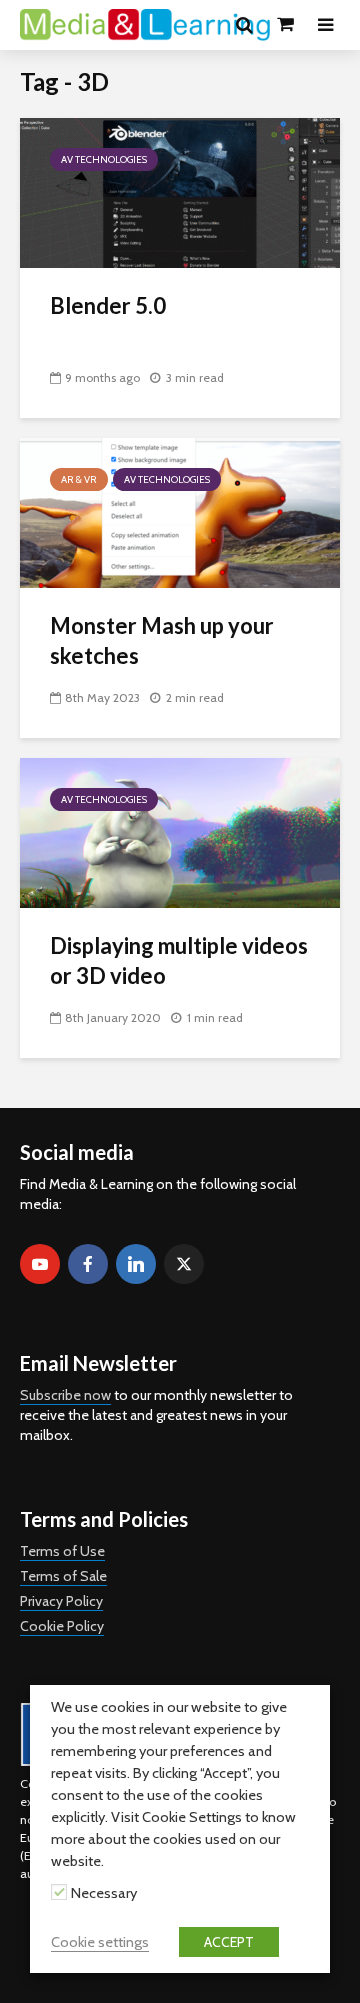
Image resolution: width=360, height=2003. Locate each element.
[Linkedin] (136, 1264)
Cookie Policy (62, 1626)
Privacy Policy (61, 1601)
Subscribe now (65, 1395)
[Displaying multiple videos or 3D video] (180, 831)
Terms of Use (62, 1551)
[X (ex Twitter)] (184, 1264)
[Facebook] (88, 1264)
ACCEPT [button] (229, 1942)
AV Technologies (104, 159)
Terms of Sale (63, 1576)
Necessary (104, 1893)
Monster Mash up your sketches (162, 640)
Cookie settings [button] (100, 1942)
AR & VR (79, 479)
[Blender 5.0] (180, 191)
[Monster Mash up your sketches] (180, 511)
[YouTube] (40, 1264)
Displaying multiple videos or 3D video (179, 960)
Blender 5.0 (108, 305)
